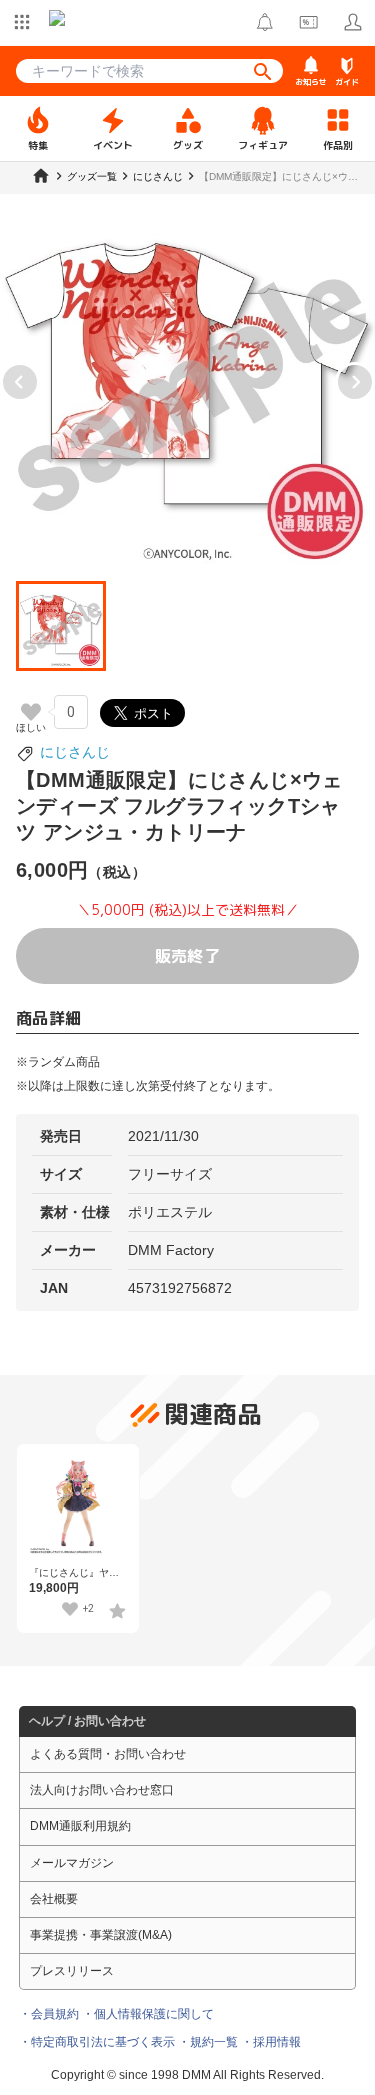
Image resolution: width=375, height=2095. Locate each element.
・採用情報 (271, 2042)
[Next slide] (355, 382)
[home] (41, 176)
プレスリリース (72, 1971)
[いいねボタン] (31, 712)
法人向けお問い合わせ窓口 (102, 1790)
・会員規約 (49, 2014)
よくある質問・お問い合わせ (108, 1754)
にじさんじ (75, 752)
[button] (61, 626)
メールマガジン (72, 1863)
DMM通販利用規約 (80, 1826)
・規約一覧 (208, 2042)
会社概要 (54, 1899)
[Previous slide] (20, 382)
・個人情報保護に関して (148, 2014)
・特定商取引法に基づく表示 (97, 2042)
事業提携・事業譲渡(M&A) (101, 1935)
